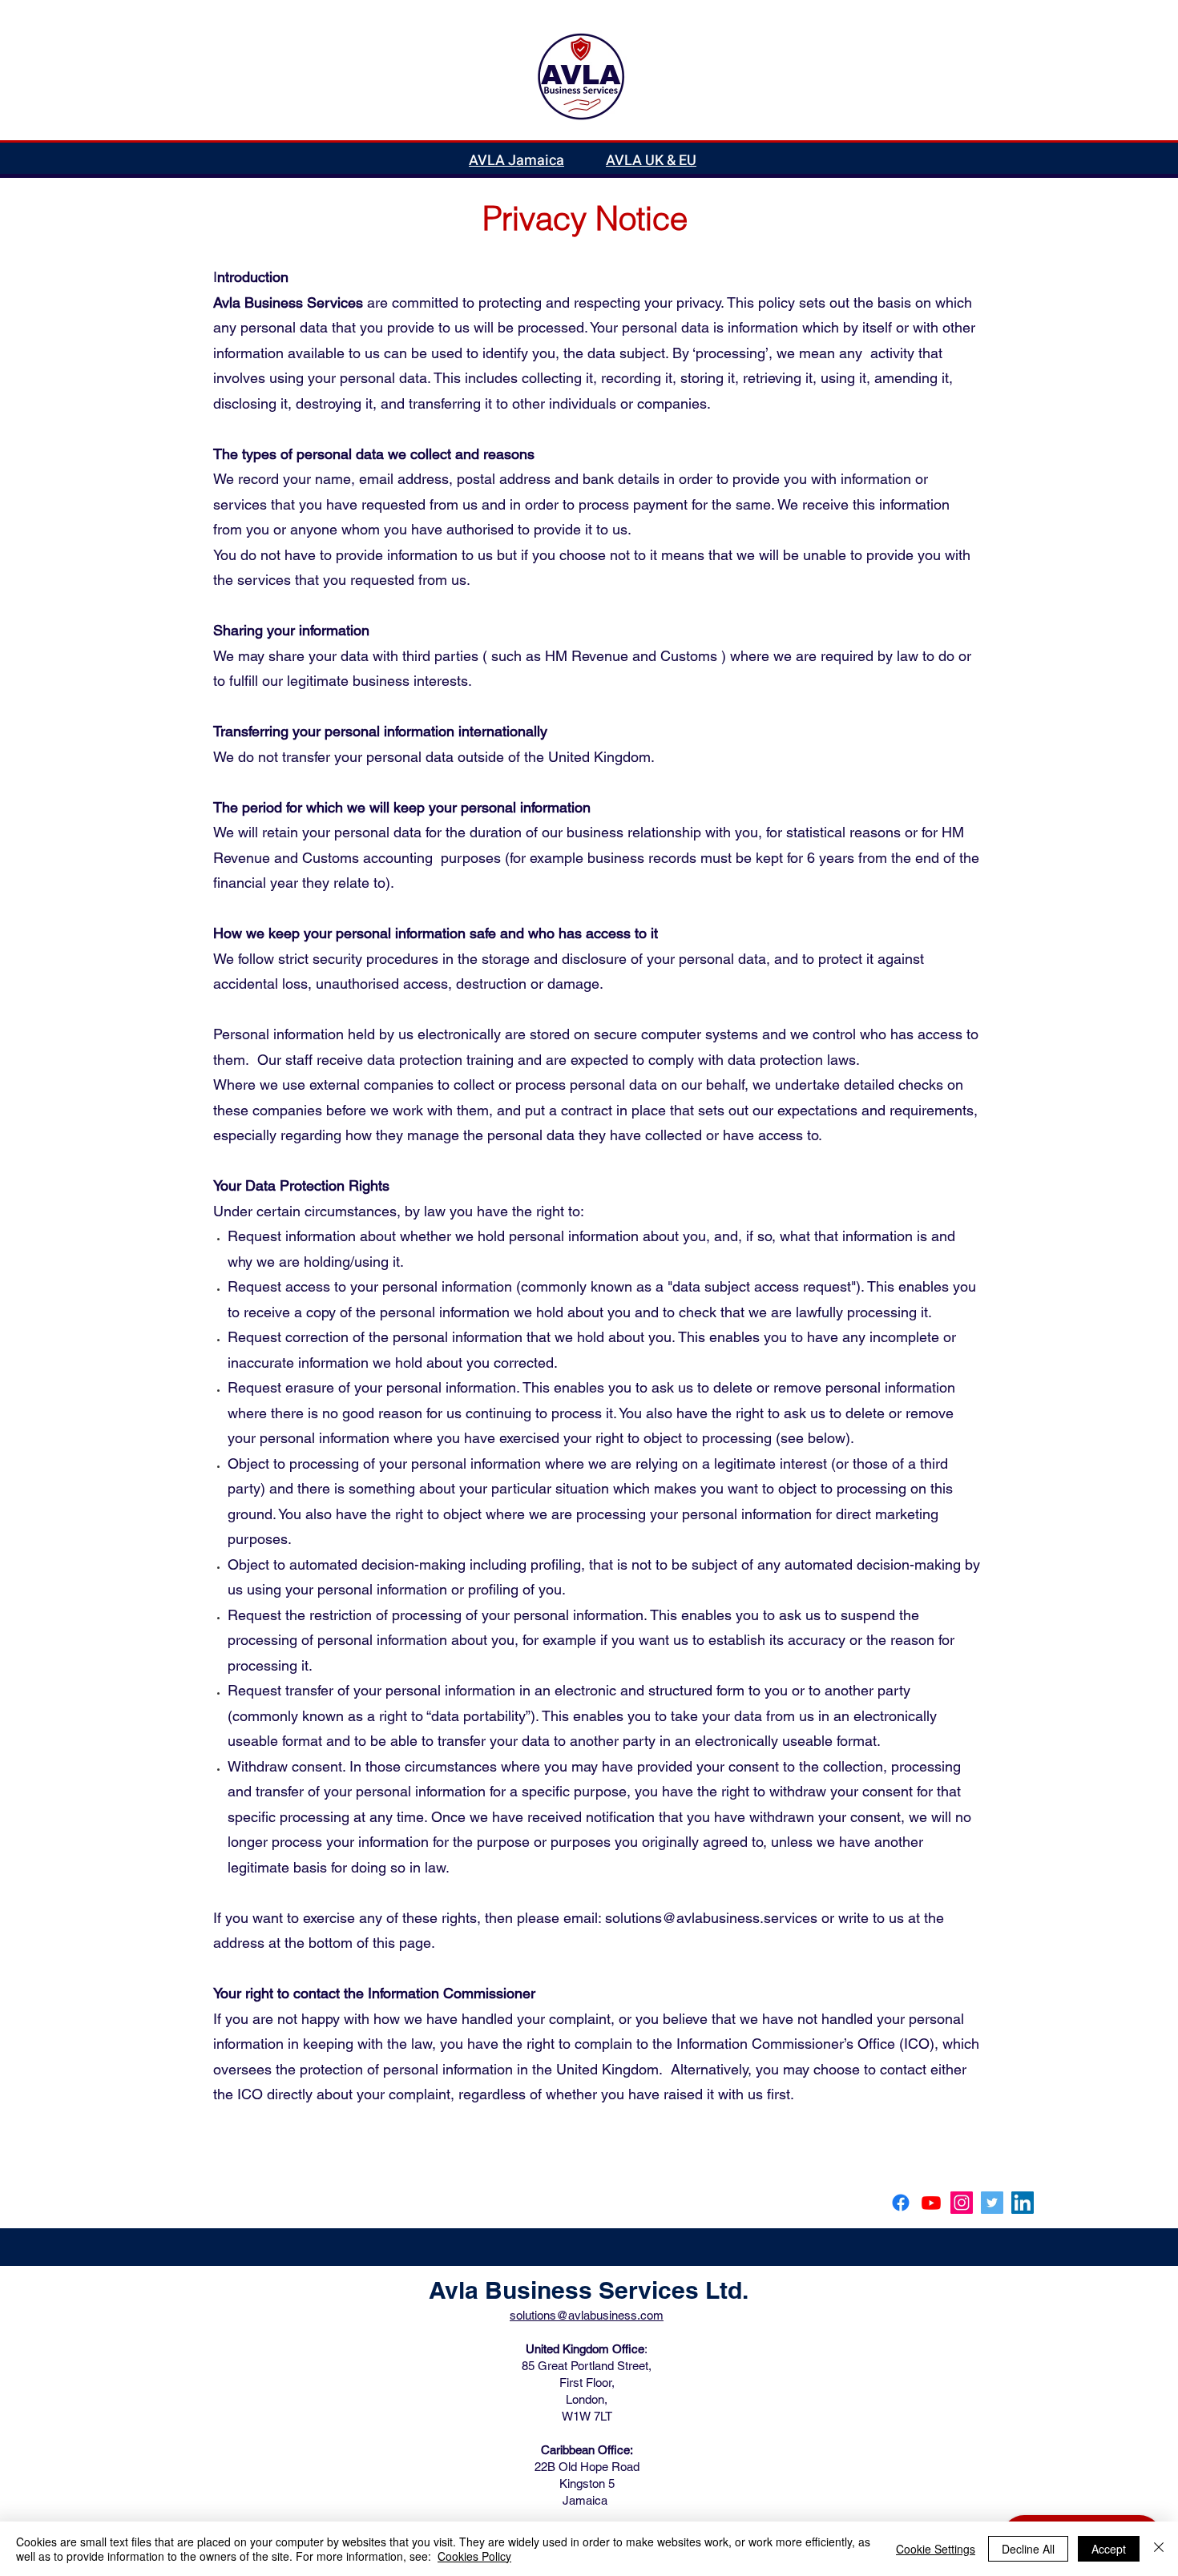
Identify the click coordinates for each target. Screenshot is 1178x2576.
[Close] (1159, 2549)
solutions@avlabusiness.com (587, 2315)
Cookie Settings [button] (936, 2549)
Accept (1109, 2549)
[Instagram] (962, 2203)
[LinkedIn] (1023, 2203)
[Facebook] (901, 2203)
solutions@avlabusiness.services (711, 1918)
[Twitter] (992, 2203)
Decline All (1028, 2549)
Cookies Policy (474, 2556)
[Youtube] (931, 2203)
